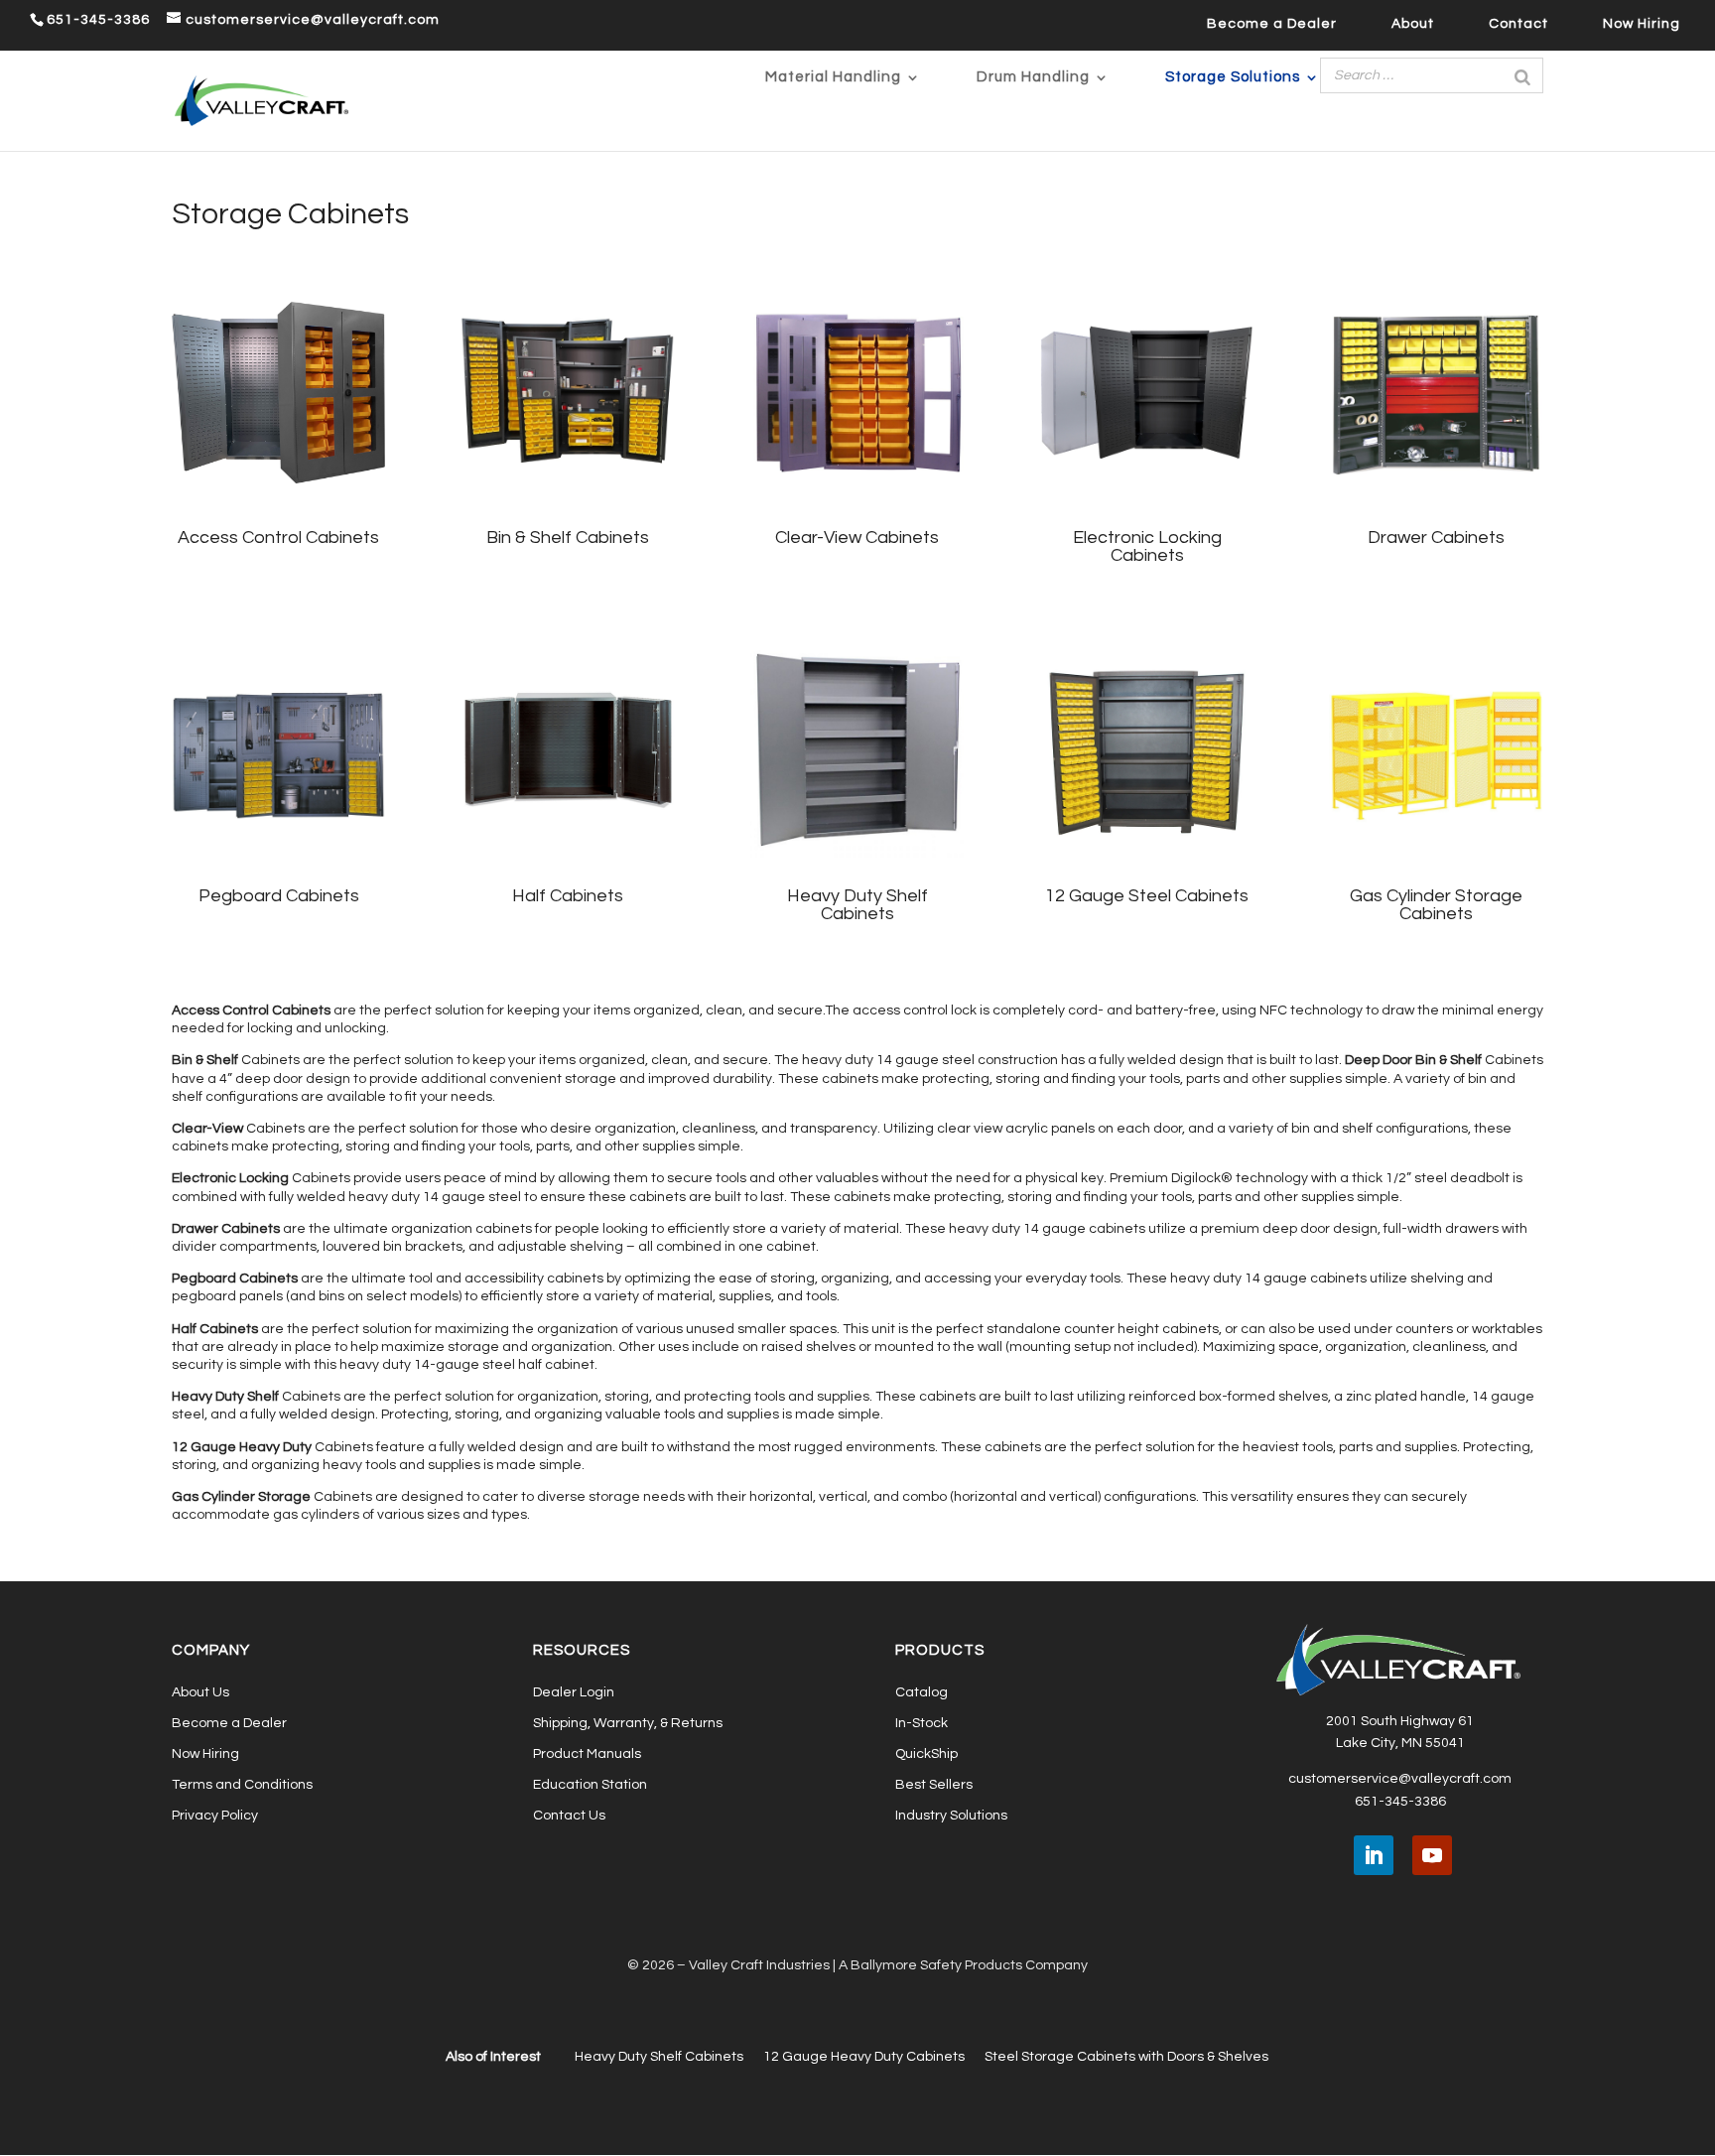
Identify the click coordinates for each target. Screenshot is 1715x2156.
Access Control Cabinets (278, 538)
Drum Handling (1033, 77)
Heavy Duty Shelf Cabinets (857, 905)
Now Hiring (1642, 24)
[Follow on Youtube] (1432, 1855)
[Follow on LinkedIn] (1374, 1855)
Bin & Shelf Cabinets (568, 538)
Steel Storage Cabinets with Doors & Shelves (1126, 2057)
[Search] (1522, 75)
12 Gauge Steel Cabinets (1147, 896)
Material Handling (833, 77)
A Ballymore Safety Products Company (963, 1965)
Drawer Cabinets (1436, 538)
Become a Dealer (1272, 24)
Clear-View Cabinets (857, 538)
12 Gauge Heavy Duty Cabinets (864, 2057)
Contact (1518, 24)
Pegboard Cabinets (279, 896)
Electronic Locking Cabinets (1147, 546)
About (1413, 24)
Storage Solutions (1233, 77)
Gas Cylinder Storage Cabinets (1436, 905)
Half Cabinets (568, 896)
